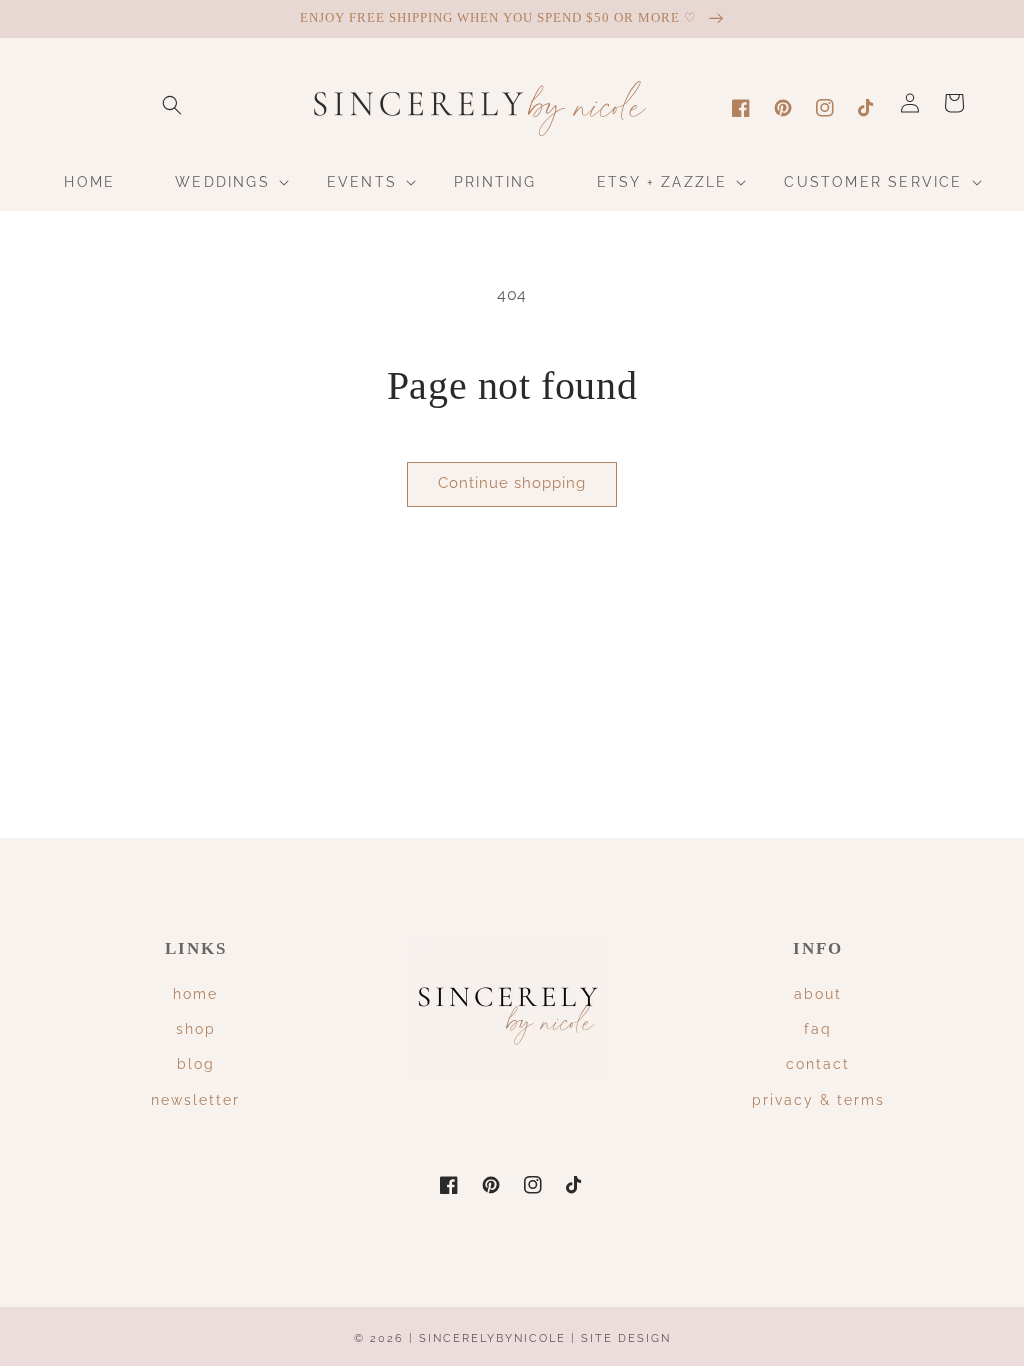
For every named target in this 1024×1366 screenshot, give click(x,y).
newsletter (195, 1100)
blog (196, 1064)
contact (818, 1064)
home (195, 994)
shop (196, 1029)
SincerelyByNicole (495, 1338)
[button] (172, 105)
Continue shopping (512, 483)
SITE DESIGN (626, 1338)
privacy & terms (818, 1100)
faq (818, 1029)
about (818, 994)
